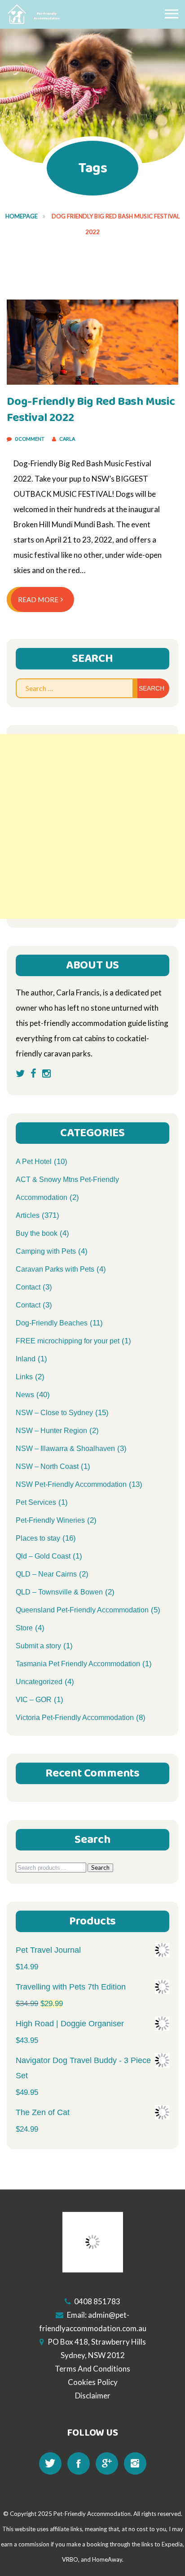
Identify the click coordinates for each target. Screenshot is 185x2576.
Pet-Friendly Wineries (50, 1520)
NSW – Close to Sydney (54, 1413)
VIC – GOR (34, 1700)
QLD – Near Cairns (46, 1574)
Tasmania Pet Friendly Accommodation (78, 1664)
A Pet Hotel (34, 1162)
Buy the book (37, 1233)
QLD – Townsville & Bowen (59, 1592)
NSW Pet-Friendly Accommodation (71, 1484)
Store (24, 1628)
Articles (28, 1215)
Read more (38, 599)
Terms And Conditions (92, 2369)
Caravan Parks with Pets (55, 1269)
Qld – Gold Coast (43, 1556)
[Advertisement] (92, 826)
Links (24, 1377)
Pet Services (36, 1502)
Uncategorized (39, 1682)
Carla (67, 439)
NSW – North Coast (47, 1466)
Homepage (22, 216)
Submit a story (38, 1646)
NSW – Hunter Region (51, 1431)
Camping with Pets (46, 1251)
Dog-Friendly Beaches (52, 1323)
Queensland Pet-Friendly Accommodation (82, 1610)
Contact (28, 1287)
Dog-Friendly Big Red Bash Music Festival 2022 (91, 410)
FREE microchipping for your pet (68, 1341)
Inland (26, 1359)
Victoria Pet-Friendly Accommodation (75, 1718)
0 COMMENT (30, 439)
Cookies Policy (93, 2382)
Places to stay (38, 1538)
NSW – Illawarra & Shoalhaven (65, 1449)
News (25, 1395)
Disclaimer (93, 2396)
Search (100, 1868)
